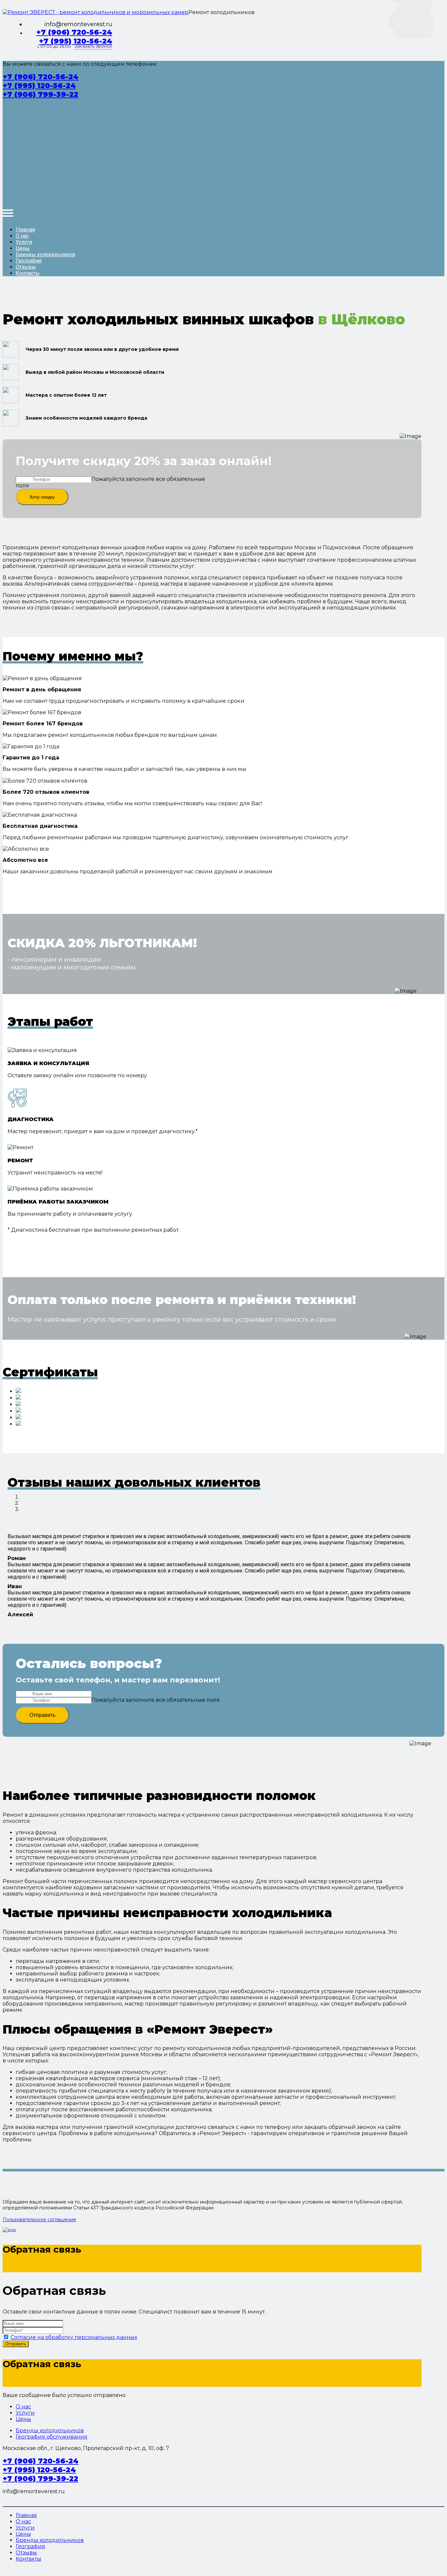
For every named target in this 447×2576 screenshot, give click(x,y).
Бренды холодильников (45, 254)
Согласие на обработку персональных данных (74, 2337)
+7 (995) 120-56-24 (76, 41)
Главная (25, 230)
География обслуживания (52, 2437)
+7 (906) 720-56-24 (74, 32)
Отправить (42, 1715)
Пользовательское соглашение (39, 2220)
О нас (22, 236)
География (29, 261)
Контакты (28, 273)
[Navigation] (8, 213)
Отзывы (26, 267)
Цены (23, 248)
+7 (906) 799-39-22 (40, 94)
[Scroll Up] (5, 2570)
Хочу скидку (42, 497)
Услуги (24, 242)
